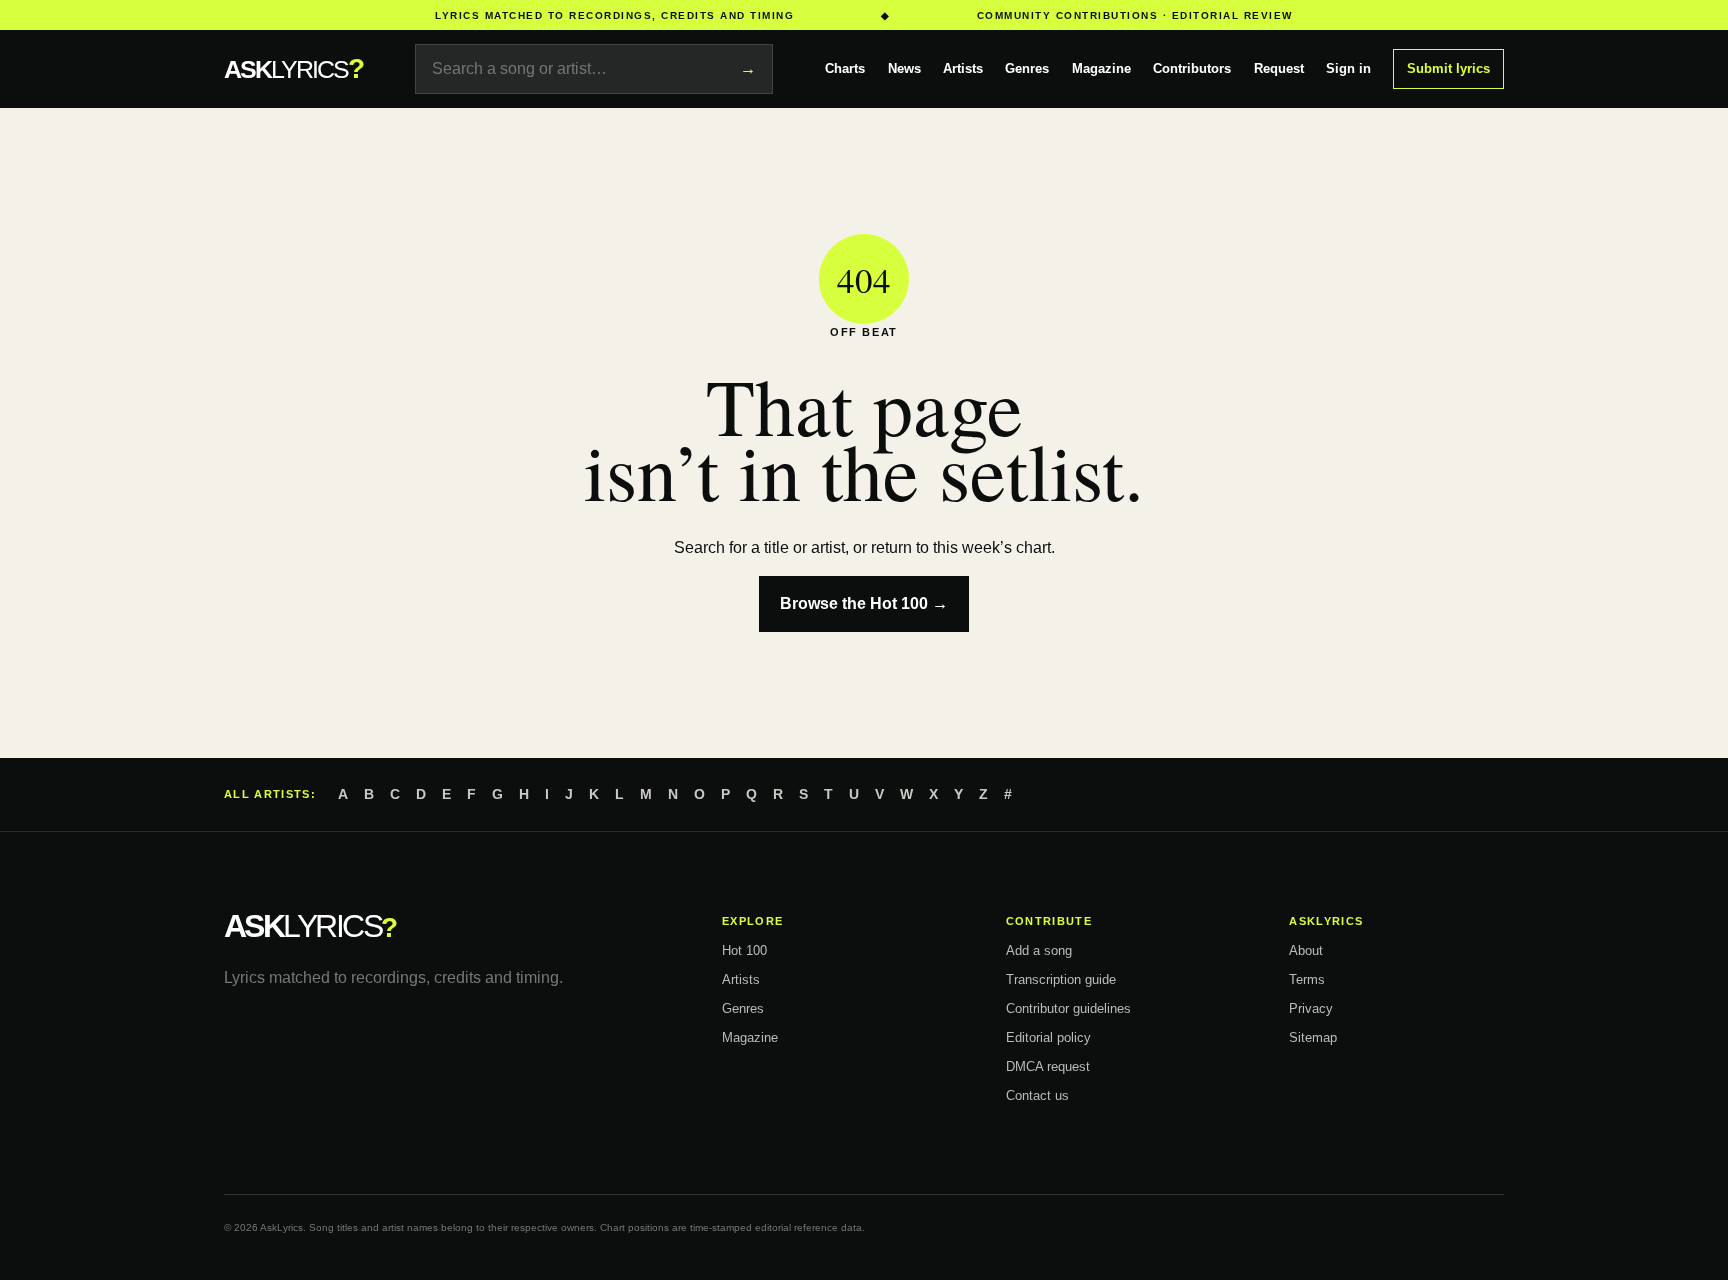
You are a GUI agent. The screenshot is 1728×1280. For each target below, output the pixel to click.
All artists (267, 794)
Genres (1027, 68)
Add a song (1039, 950)
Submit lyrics (1448, 68)
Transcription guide (1061, 979)
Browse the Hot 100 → (864, 603)
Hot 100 (744, 950)
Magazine (1101, 68)
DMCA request (1048, 1066)
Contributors (1192, 68)
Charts (845, 68)
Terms (1307, 979)
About (1306, 950)
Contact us (1037, 1095)
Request (1279, 68)
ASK (293, 68)
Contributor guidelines (1068, 1008)
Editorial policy (1048, 1037)
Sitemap (1313, 1037)
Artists (963, 68)
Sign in (1348, 68)
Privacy (1311, 1008)
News (904, 68)
